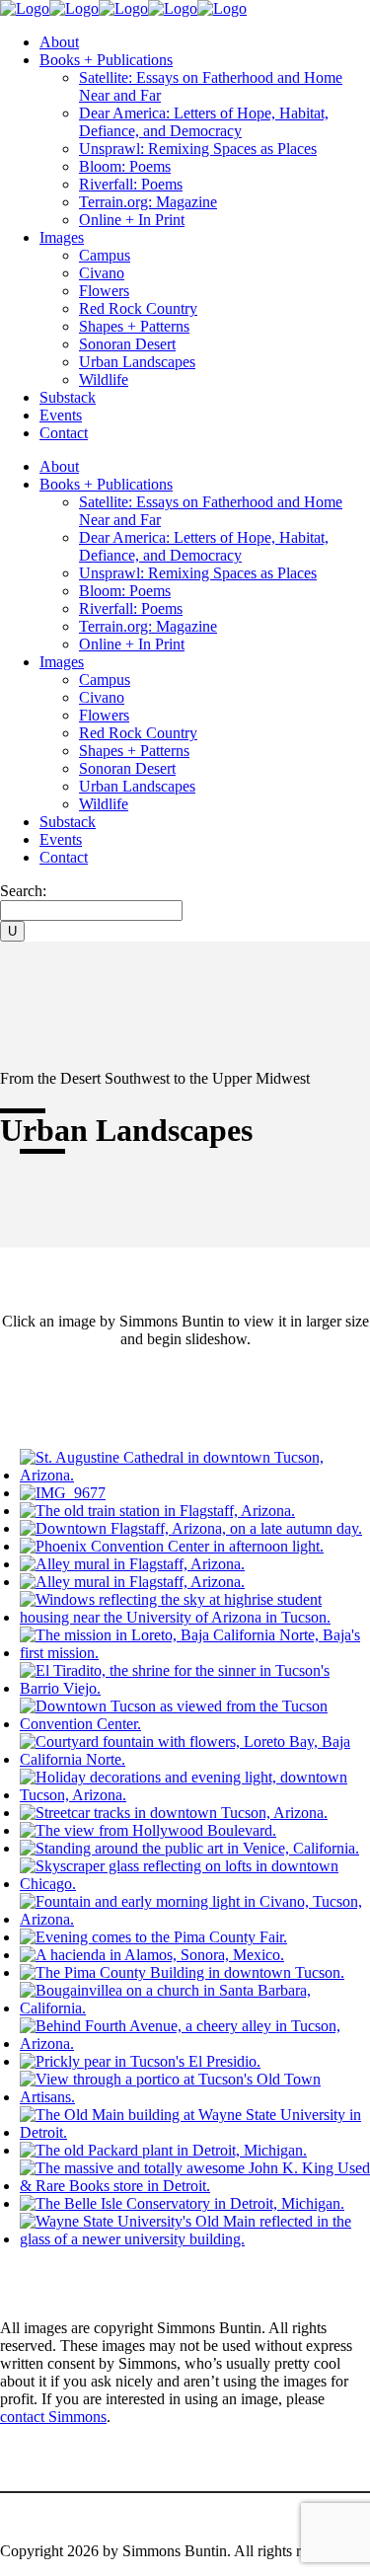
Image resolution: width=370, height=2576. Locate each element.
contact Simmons (53, 2417)
